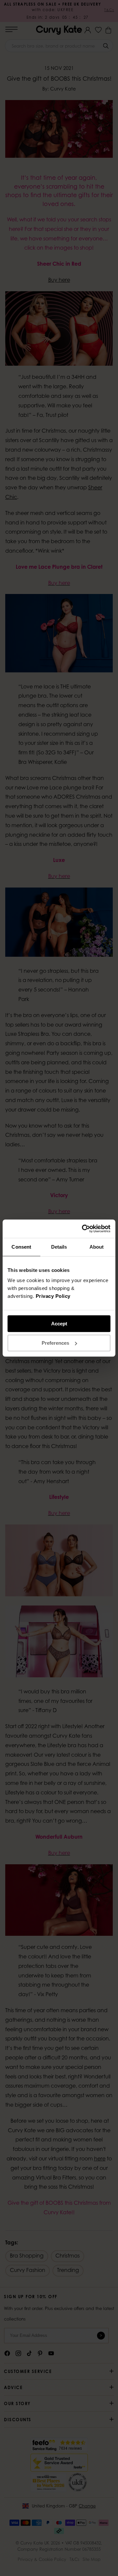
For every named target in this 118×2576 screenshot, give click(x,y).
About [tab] (97, 1247)
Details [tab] (59, 1247)
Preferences (55, 1343)
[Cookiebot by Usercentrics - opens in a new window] (83, 1229)
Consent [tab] (21, 1247)
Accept (59, 1324)
